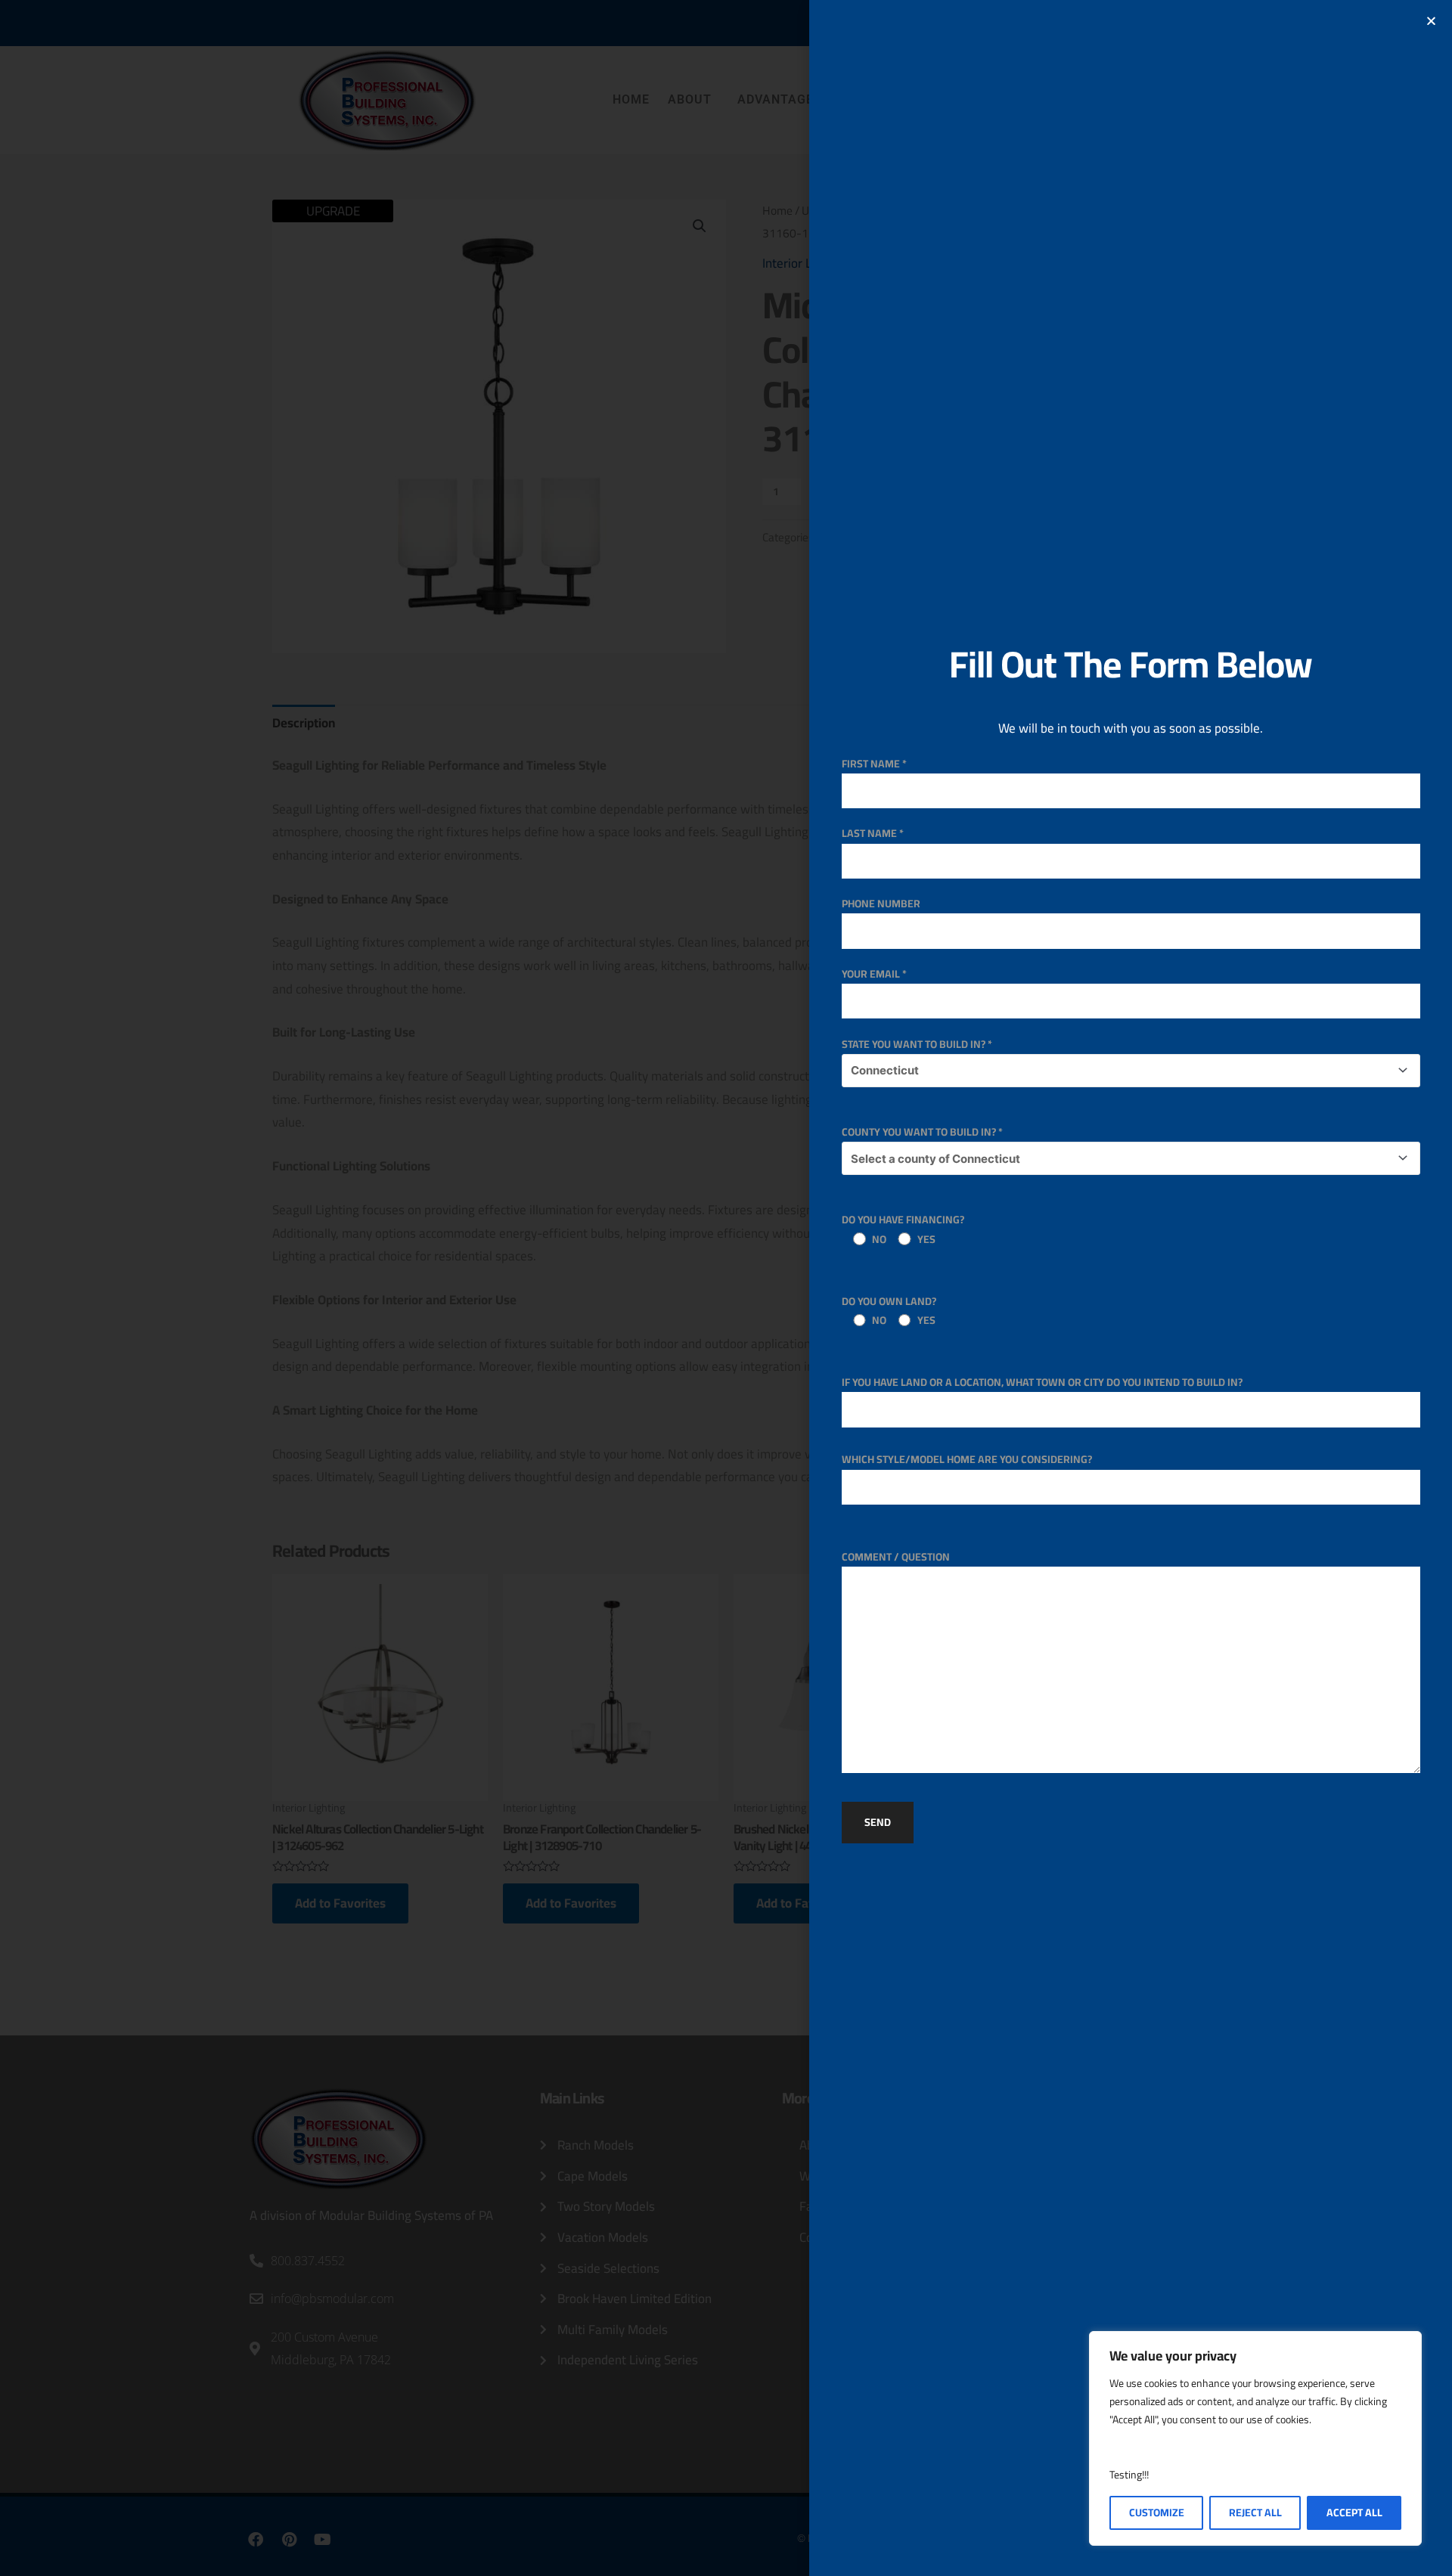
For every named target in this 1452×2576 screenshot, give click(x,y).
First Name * (874, 764)
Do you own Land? (889, 1311)
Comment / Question (896, 1557)
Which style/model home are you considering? (967, 1459)
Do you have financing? (903, 1229)
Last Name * (873, 833)
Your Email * (874, 974)
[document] (726, 1288)
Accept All (1354, 2512)
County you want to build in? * (922, 1132)
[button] (1431, 21)
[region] (1255, 2438)
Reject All (1255, 2512)
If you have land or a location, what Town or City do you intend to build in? (1042, 1382)
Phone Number (881, 904)
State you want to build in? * (917, 1044)
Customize (1157, 2512)
